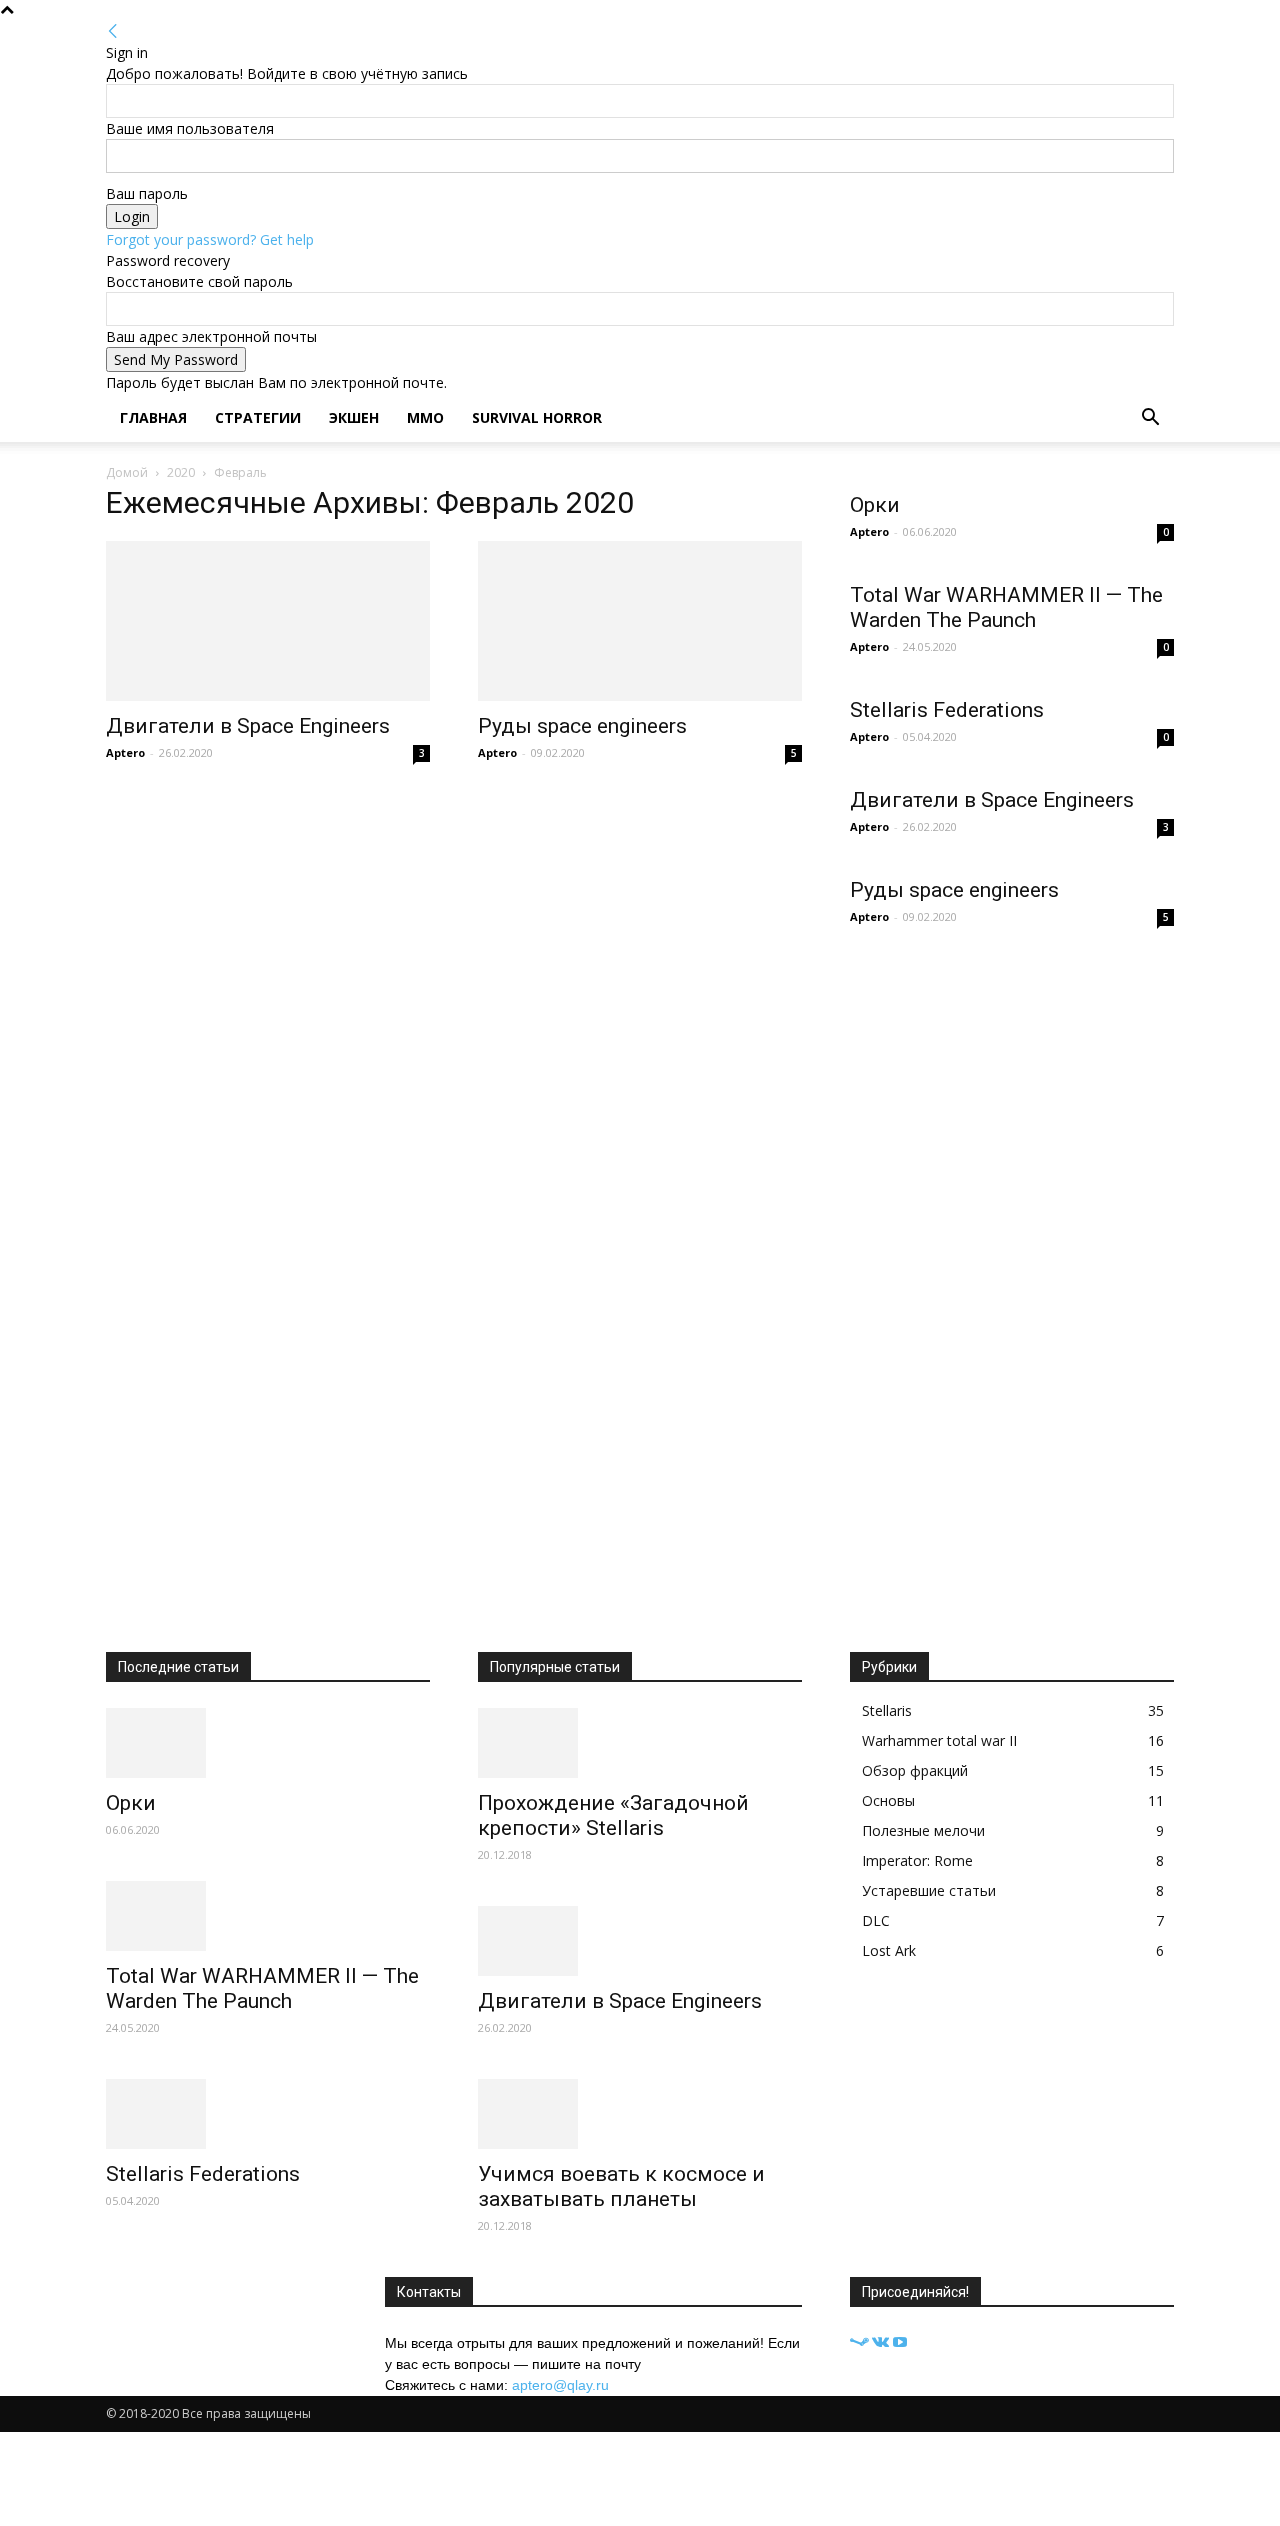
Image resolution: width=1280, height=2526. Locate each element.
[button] (1150, 419)
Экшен (354, 417)
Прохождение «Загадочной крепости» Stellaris (613, 1815)
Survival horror (537, 417)
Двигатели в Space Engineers (248, 726)
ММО (425, 417)
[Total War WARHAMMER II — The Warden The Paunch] (268, 1916)
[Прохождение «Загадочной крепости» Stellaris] (640, 1743)
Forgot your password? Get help (210, 239)
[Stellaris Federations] (268, 2114)
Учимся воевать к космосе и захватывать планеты (621, 2186)
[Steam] (861, 2343)
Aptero (125, 752)
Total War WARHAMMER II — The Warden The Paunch (1006, 607)
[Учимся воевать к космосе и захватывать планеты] (640, 2114)
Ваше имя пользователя (190, 128)
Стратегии (258, 417)
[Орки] (268, 1743)
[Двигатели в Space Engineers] (268, 621)
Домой (127, 472)
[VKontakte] (882, 2343)
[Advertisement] (1000, 1268)
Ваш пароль (147, 193)
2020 (181, 472)
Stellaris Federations (947, 710)
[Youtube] (900, 2343)
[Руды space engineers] (640, 621)
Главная (153, 417)
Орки (875, 505)
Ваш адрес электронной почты (211, 336)
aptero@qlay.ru (560, 2385)
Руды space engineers (582, 726)
